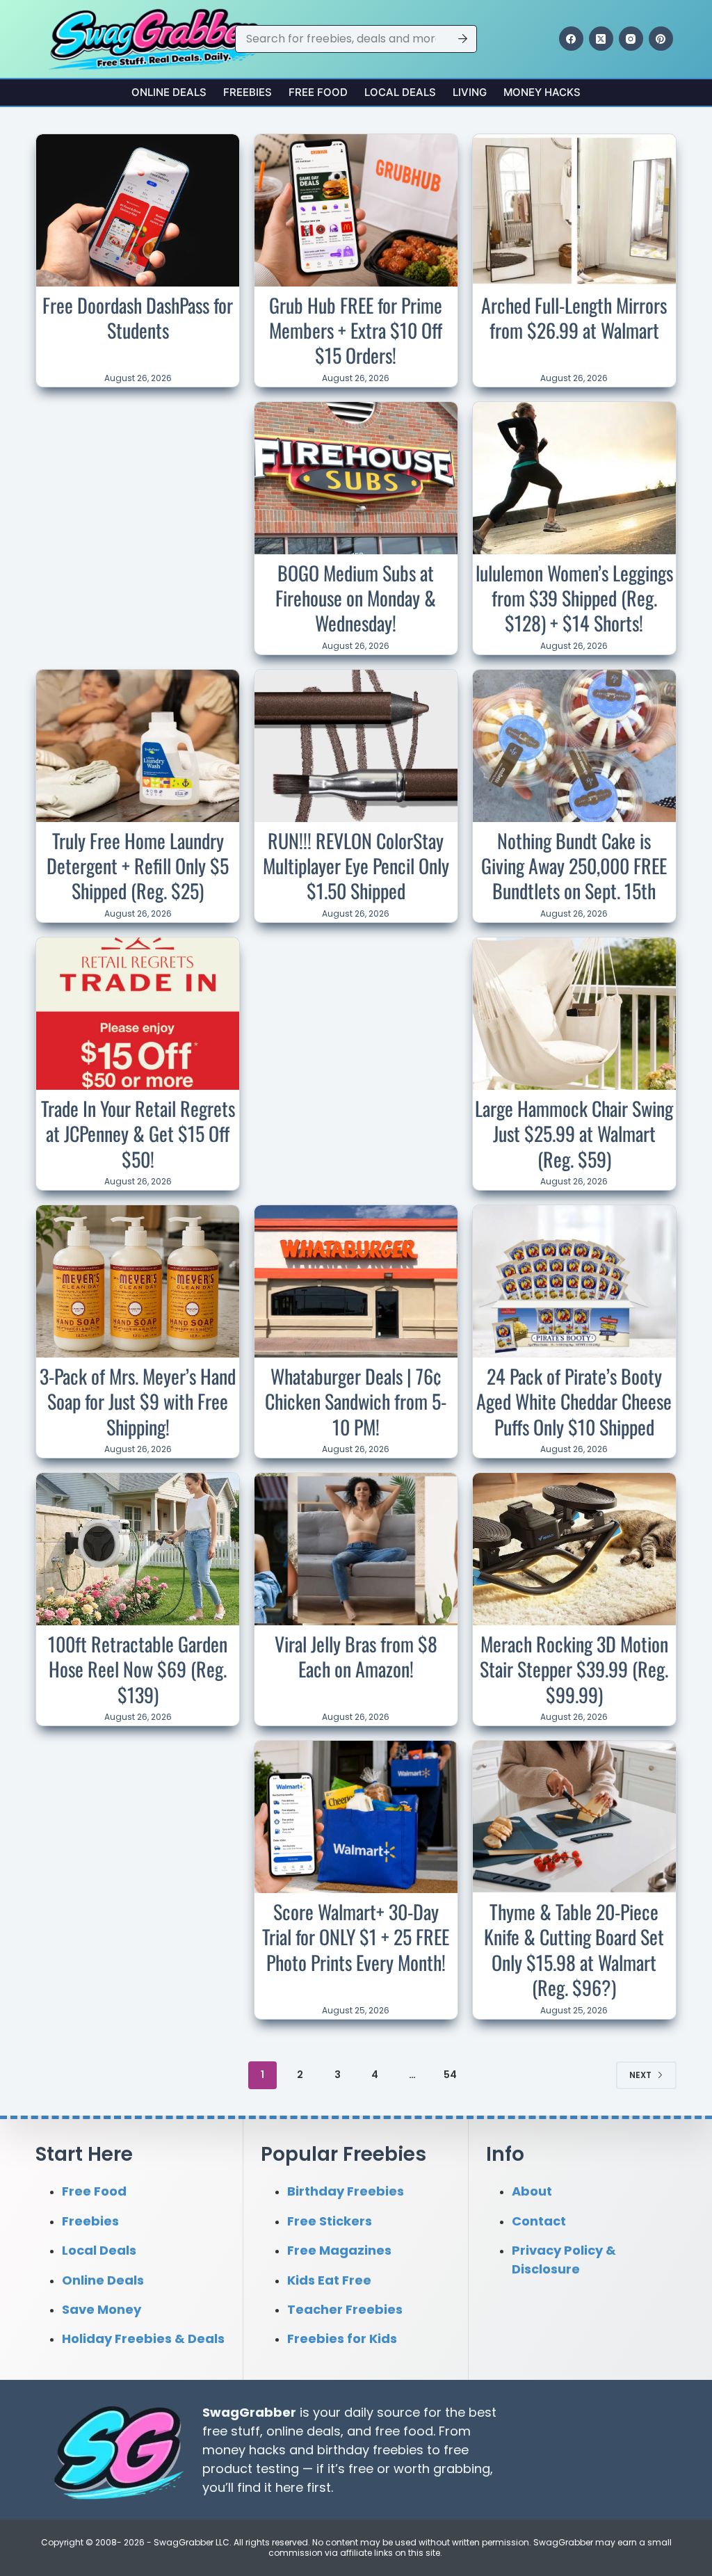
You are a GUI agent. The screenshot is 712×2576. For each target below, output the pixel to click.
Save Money (102, 2309)
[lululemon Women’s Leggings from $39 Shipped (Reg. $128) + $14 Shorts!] (574, 478)
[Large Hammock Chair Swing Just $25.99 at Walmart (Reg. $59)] (574, 1014)
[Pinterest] (661, 39)
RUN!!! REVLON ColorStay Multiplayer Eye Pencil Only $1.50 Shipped (356, 866)
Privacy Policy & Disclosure (564, 2260)
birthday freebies (370, 2450)
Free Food (318, 92)
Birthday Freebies (346, 2191)
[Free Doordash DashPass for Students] (138, 210)
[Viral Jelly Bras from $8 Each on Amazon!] (356, 1549)
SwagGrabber (249, 2412)
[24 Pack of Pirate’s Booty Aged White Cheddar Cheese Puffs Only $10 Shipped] (574, 1281)
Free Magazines (339, 2250)
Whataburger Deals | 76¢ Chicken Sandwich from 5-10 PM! (356, 1401)
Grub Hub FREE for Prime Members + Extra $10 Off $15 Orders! (356, 330)
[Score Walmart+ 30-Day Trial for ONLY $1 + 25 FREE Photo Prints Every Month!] (356, 1817)
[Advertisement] (140, 494)
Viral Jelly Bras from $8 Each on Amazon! (356, 1656)
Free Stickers (330, 2221)
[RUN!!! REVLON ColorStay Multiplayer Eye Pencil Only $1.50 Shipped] (356, 746)
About (532, 2191)
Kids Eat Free (329, 2280)
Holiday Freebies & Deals (143, 2338)
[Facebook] (571, 39)
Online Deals (169, 92)
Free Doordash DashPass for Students (138, 317)
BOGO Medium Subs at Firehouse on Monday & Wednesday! (356, 598)
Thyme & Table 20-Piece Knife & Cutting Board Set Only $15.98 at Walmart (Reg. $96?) (574, 1949)
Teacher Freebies (345, 2309)
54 (450, 2075)
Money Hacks (542, 92)
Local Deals (400, 92)
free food (404, 2431)
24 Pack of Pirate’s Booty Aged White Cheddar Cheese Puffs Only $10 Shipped (574, 1401)
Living (470, 92)
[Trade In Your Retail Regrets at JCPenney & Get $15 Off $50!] (138, 1014)
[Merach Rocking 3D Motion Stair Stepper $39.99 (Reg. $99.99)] (574, 1549)
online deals (304, 2431)
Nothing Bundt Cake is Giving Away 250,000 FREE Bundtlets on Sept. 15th (574, 866)
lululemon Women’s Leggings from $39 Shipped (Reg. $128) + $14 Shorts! (574, 598)
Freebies (248, 92)
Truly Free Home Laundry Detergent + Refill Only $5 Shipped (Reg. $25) (138, 866)
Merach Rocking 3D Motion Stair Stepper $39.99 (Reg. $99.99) (574, 1669)
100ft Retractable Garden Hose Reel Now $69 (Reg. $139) (138, 1669)
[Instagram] (631, 39)
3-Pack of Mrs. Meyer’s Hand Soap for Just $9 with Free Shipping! (138, 1401)
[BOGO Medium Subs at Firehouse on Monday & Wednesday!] (356, 478)
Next (640, 2075)
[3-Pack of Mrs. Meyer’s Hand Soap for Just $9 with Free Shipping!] (138, 1281)
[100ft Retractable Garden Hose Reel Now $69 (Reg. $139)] (138, 1549)
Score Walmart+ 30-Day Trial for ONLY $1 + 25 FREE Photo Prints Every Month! (356, 1937)
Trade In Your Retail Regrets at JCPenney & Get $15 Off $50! (138, 1134)
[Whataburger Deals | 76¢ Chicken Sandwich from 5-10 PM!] (356, 1281)
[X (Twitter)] (601, 39)
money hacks (244, 2450)
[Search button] (463, 39)
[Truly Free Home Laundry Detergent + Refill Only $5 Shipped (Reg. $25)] (138, 746)
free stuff (231, 2431)
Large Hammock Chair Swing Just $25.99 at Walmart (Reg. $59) (574, 1134)
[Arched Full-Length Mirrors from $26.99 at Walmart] (574, 210)
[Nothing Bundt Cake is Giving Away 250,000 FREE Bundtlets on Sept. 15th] (574, 746)
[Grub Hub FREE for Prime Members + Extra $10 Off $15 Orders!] (356, 210)
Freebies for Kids (342, 2338)
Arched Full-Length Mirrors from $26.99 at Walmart (574, 317)
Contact (539, 2221)
